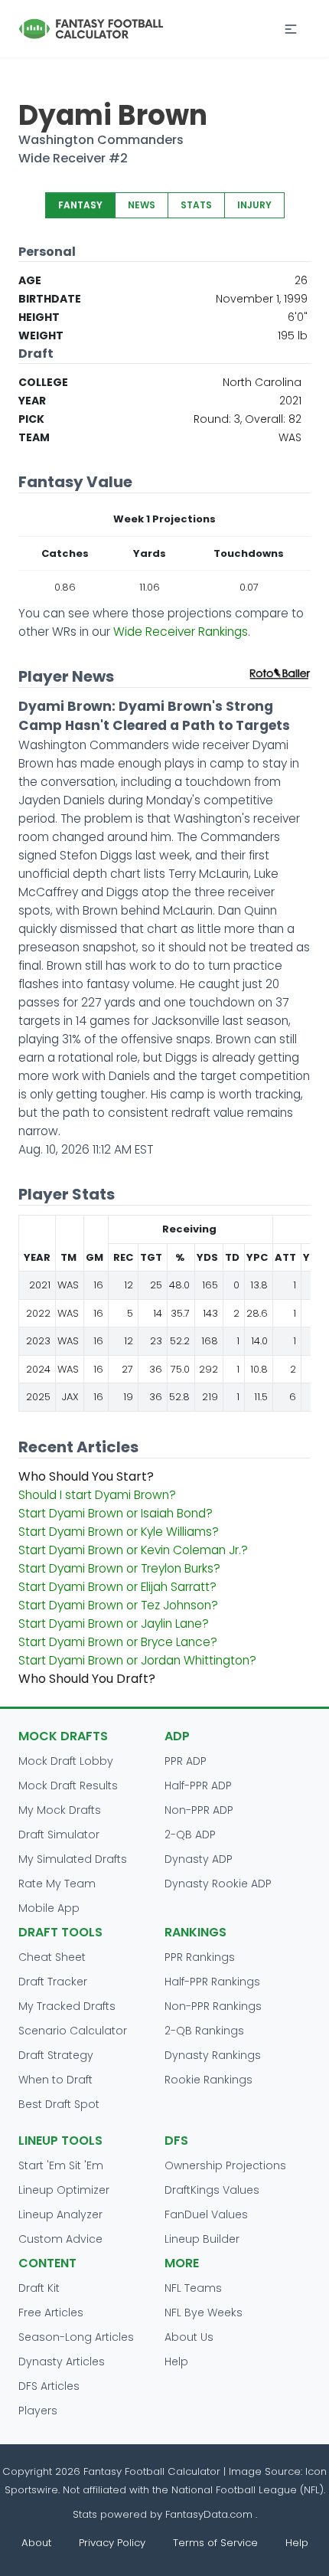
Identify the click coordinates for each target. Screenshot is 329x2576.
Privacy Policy (112, 2543)
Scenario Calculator (73, 2031)
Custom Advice (60, 2239)
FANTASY (80, 205)
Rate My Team (57, 1884)
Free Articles (51, 2313)
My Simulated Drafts (73, 1859)
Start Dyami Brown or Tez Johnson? (118, 1605)
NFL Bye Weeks (204, 2313)
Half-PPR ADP (198, 1786)
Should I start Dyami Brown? (97, 1495)
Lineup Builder (202, 2239)
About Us (189, 2337)
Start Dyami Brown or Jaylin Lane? (114, 1624)
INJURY (254, 205)
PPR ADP (186, 1761)
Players (38, 2411)
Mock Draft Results (68, 1786)
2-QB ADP (190, 1835)
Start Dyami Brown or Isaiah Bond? (116, 1513)
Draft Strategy (56, 2055)
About (36, 2543)
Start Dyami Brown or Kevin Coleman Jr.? (133, 1550)
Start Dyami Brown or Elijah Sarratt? (117, 1587)
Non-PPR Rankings (213, 2006)
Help (176, 2362)
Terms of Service (215, 2543)
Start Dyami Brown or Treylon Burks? (119, 1568)
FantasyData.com (210, 2514)
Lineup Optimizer (64, 2190)
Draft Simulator (59, 1835)
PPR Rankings (200, 1957)
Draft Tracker (53, 1982)
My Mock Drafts (60, 1810)
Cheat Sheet (52, 1957)
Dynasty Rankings (213, 2055)
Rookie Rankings (208, 2080)
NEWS (142, 205)
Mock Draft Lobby (66, 1761)
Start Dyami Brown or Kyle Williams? (119, 1532)
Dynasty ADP (199, 1859)
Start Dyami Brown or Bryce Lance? (118, 1642)
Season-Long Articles (76, 2337)
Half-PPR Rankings (212, 1982)
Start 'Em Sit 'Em (61, 2165)
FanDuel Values (206, 2214)
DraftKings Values (212, 2190)
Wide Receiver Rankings (181, 632)
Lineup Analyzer (60, 2214)
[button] (291, 29)
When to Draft (55, 2080)
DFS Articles (49, 2386)
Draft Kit (39, 2288)
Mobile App (49, 1908)
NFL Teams (193, 2288)
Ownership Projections (225, 2165)
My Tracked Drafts (67, 2006)
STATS (196, 205)
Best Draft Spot (59, 2104)
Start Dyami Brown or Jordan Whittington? (137, 1660)
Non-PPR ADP (199, 1810)
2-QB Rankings (204, 2031)
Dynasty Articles (62, 2362)
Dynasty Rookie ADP (218, 1884)
